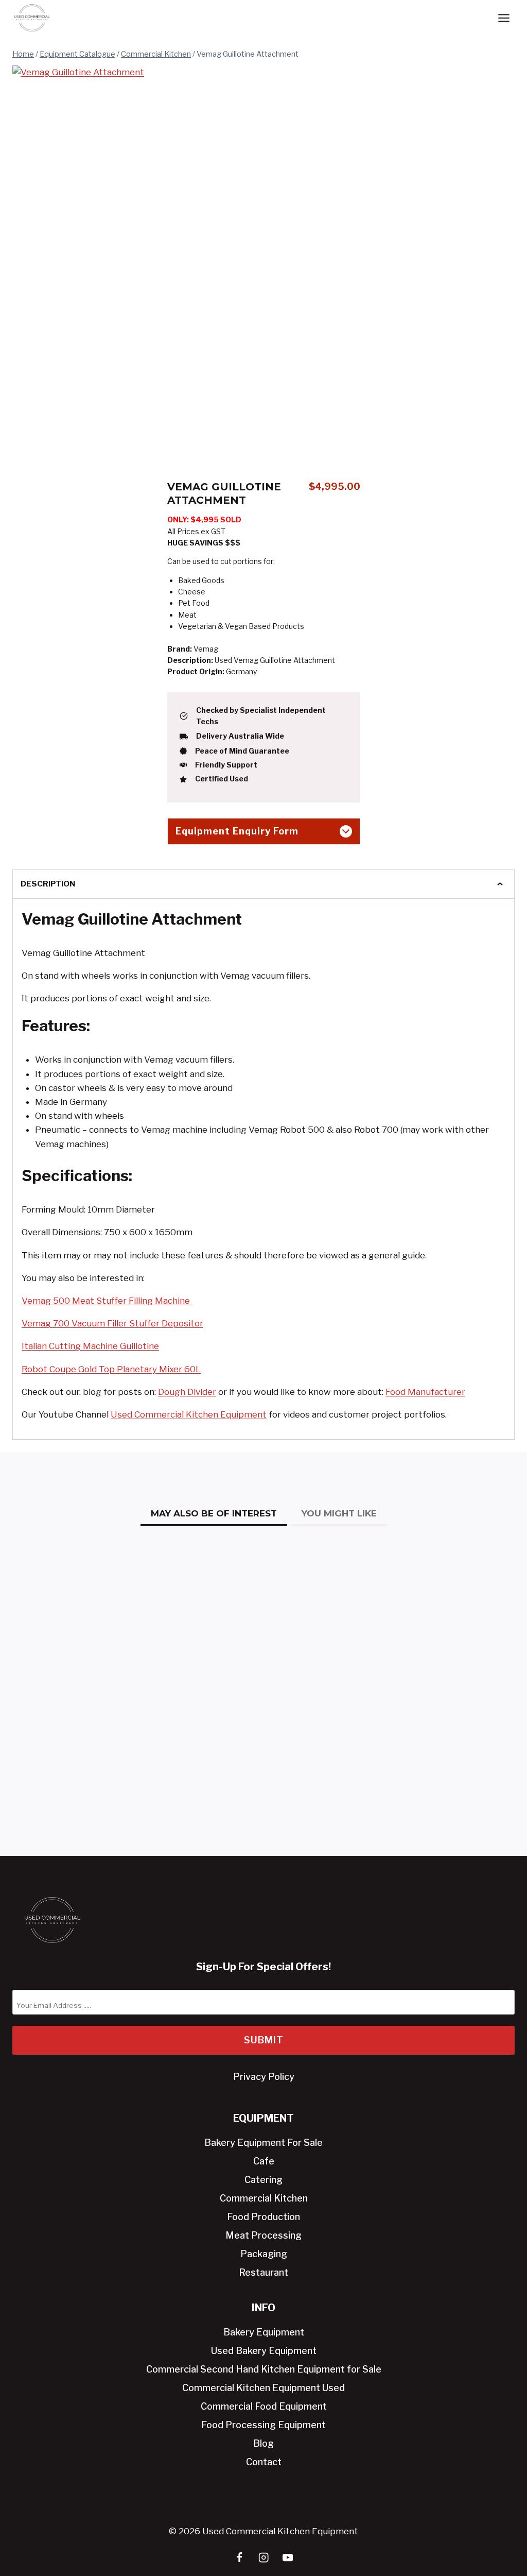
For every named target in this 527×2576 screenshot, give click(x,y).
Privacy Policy (264, 2077)
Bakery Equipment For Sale (263, 2143)
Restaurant (263, 2272)
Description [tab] (48, 884)
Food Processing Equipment (263, 2425)
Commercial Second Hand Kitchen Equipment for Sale (264, 2369)
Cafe (264, 2161)
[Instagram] (264, 2558)
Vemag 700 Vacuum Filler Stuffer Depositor (112, 1323)
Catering (263, 2180)
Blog (263, 2443)
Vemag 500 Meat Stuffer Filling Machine (107, 1301)
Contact (264, 2462)
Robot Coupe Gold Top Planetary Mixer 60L (111, 1369)
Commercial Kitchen (264, 2198)
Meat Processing (263, 2235)
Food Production (263, 2217)
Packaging (264, 2254)
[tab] (113, 428)
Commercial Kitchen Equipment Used (263, 2388)
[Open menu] (504, 18)
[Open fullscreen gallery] (203, 429)
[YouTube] (288, 2558)
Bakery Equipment (264, 2332)
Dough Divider (187, 1392)
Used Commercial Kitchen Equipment (189, 1414)
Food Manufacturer (425, 1392)
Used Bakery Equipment (264, 2351)
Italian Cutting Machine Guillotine (90, 1346)
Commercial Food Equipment (264, 2406)
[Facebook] (240, 2558)
